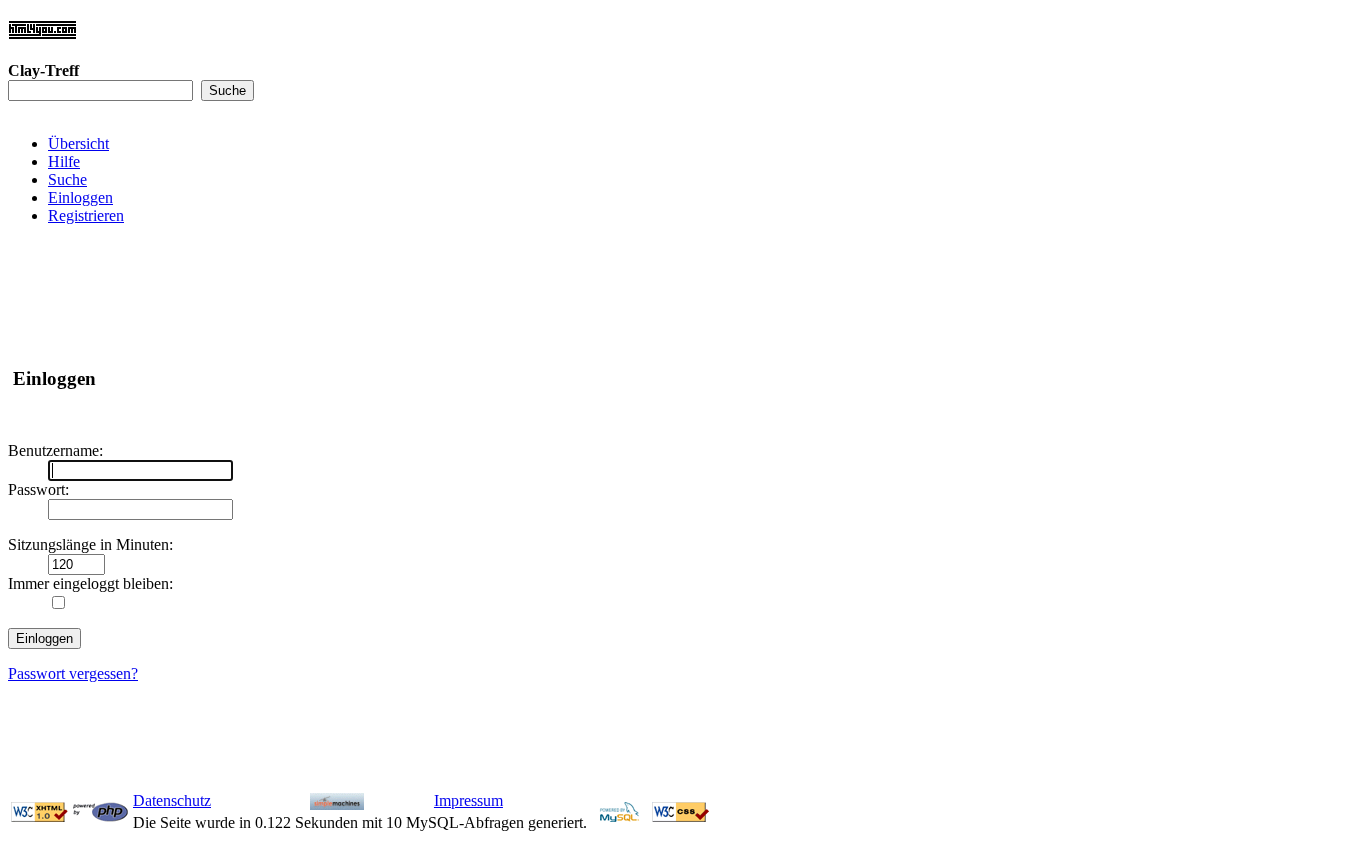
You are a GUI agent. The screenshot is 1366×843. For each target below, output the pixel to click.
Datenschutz (172, 800)
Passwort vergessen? (73, 673)
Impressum (468, 800)
